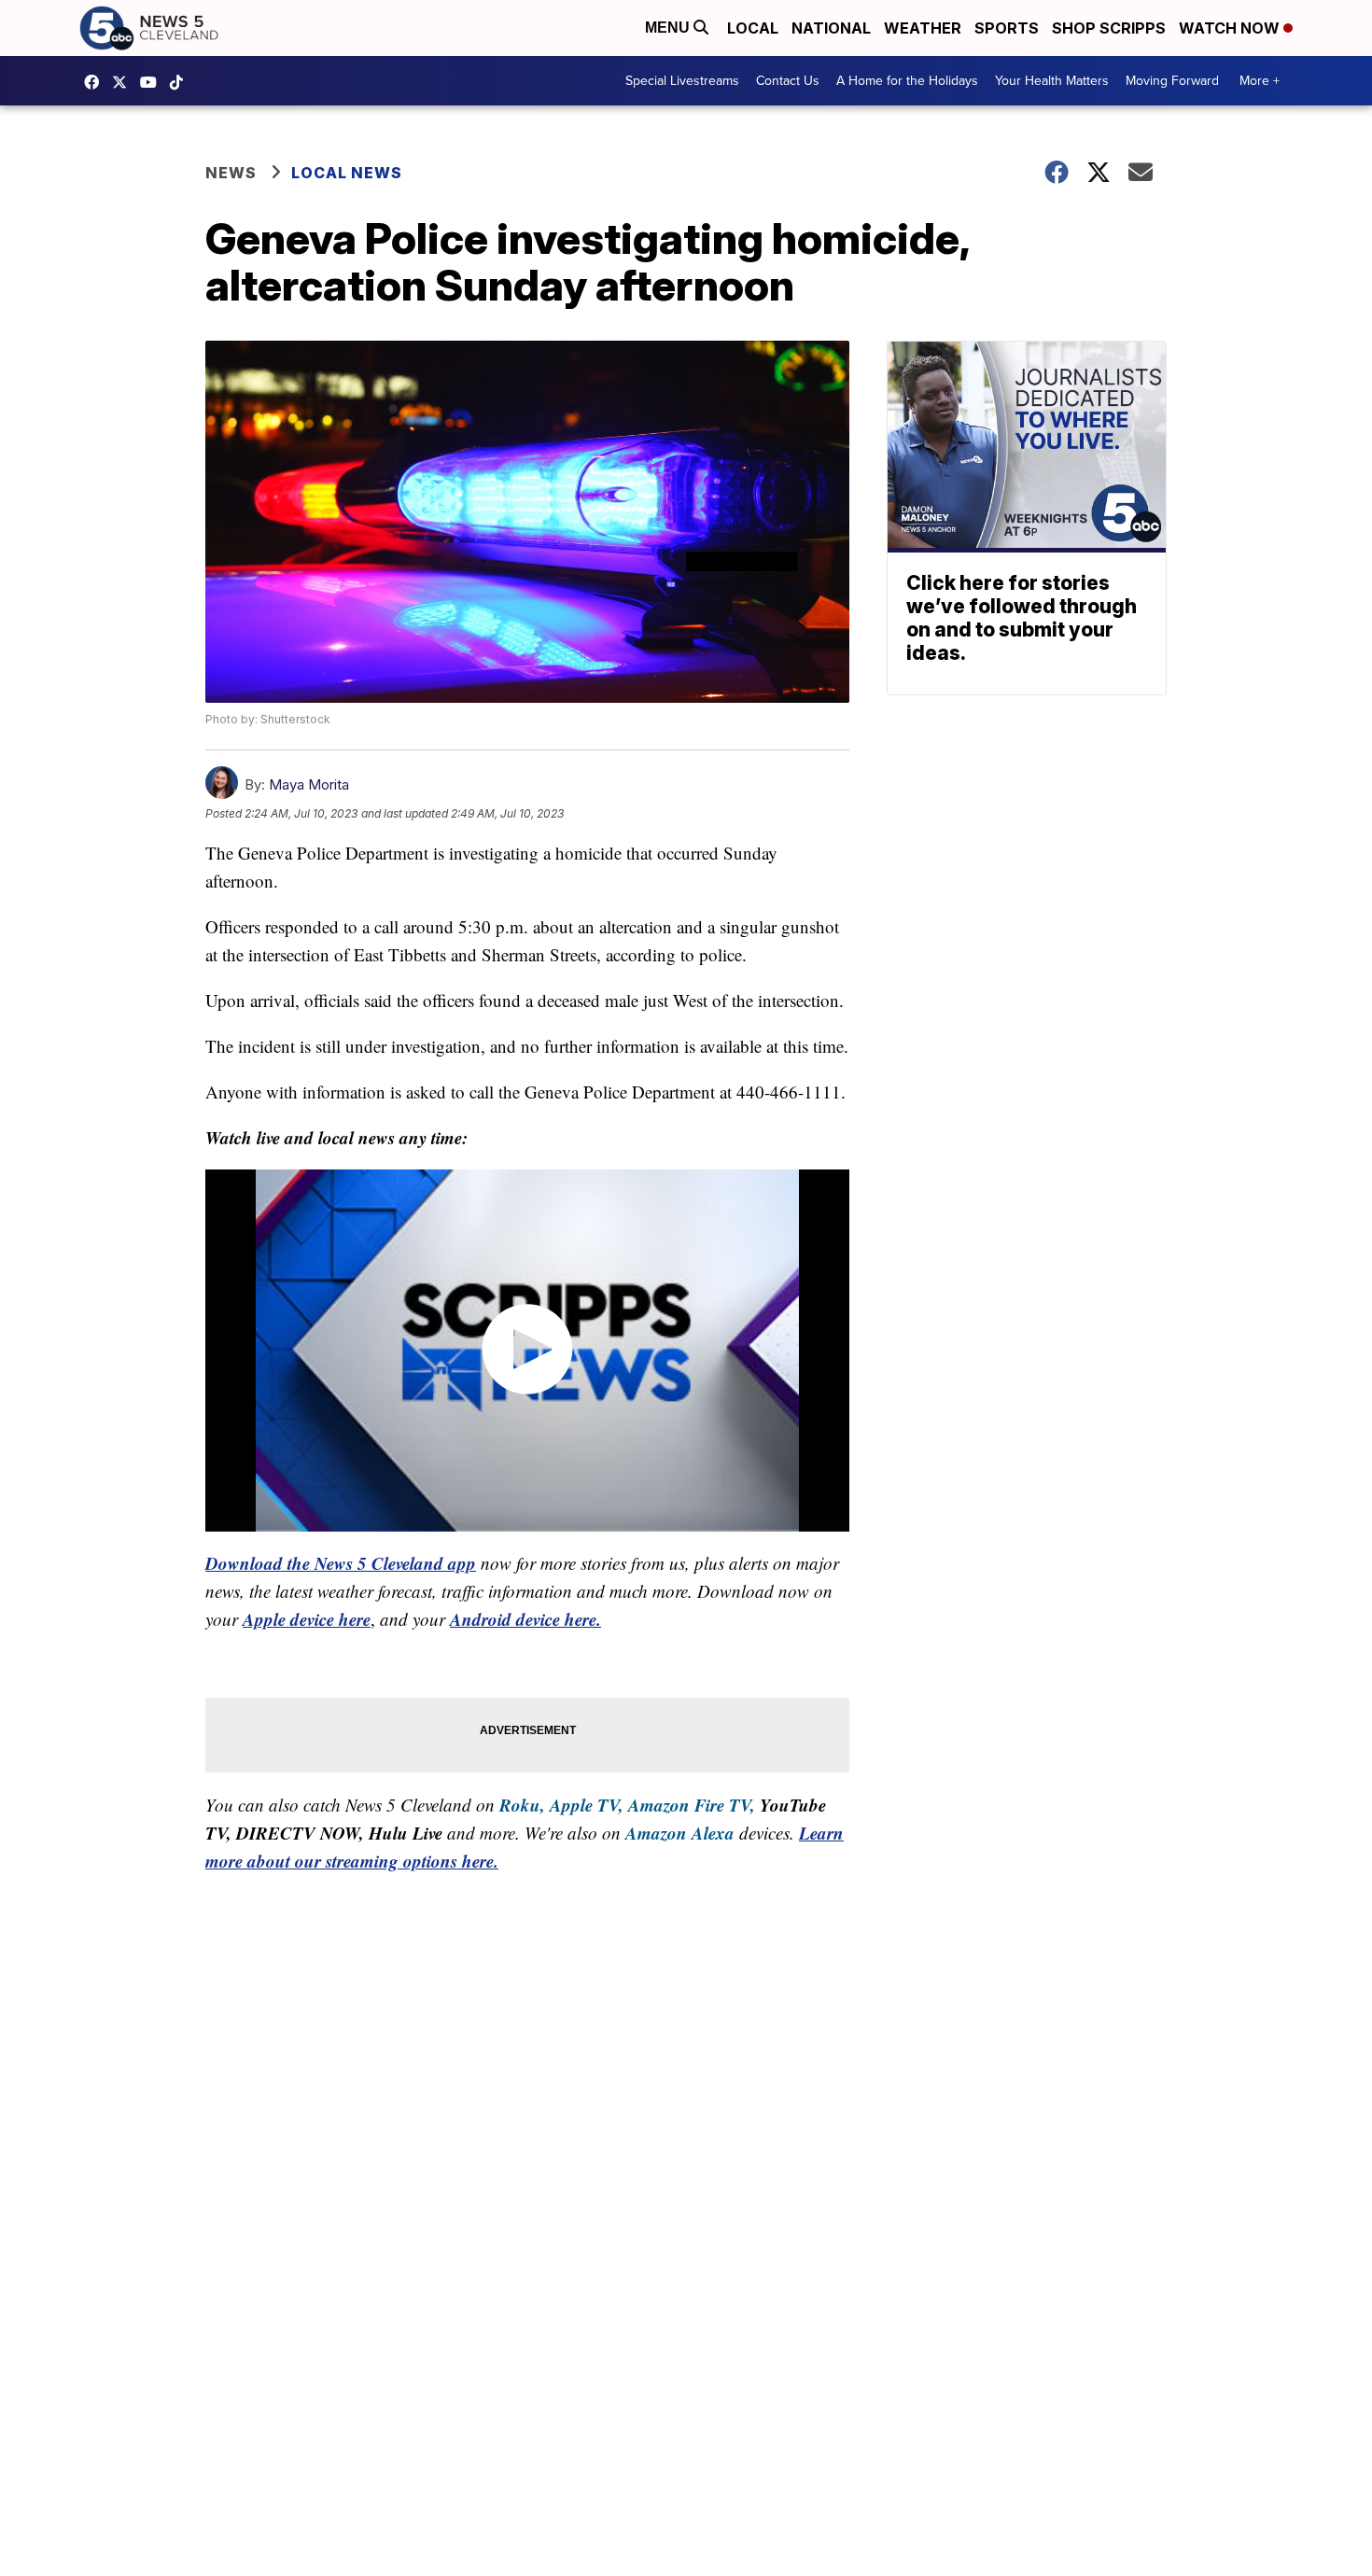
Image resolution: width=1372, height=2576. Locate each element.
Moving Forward (1172, 81)
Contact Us (788, 81)
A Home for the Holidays (907, 81)
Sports (1007, 28)
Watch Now (1231, 28)
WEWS (124, 82)
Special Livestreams (682, 81)
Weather (923, 28)
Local (753, 28)
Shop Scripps (1109, 28)
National (831, 28)
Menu (669, 28)
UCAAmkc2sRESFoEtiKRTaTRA (153, 82)
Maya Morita (309, 784)
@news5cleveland (181, 82)
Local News (347, 173)
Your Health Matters (1052, 81)
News (231, 173)
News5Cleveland (96, 82)
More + (1260, 81)
